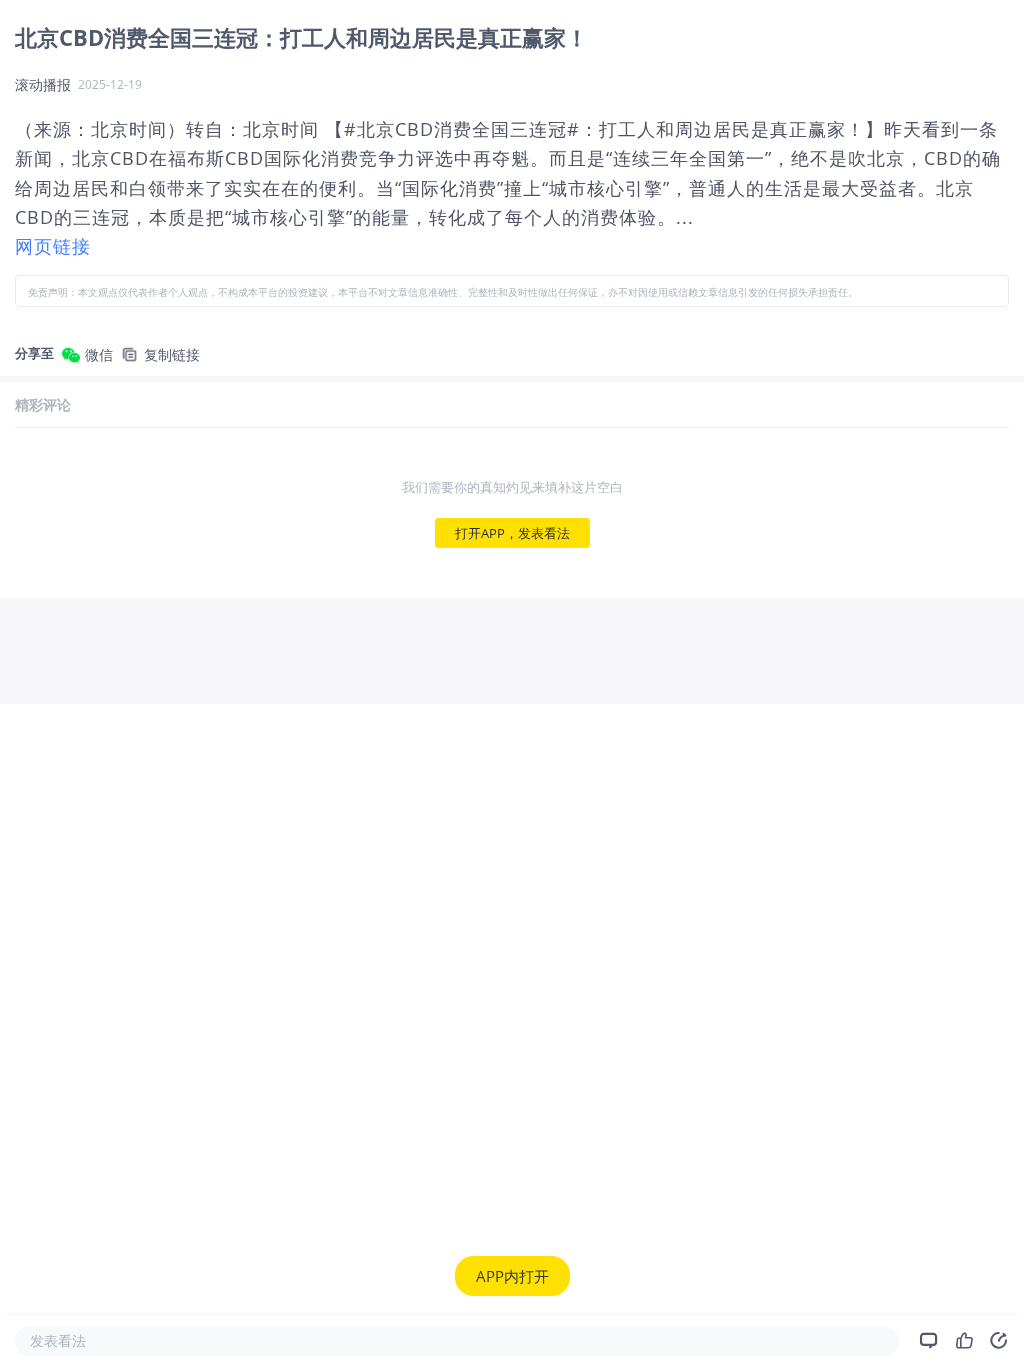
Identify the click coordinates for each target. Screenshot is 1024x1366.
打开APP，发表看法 (512, 533)
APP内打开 (512, 1276)
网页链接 (53, 246)
